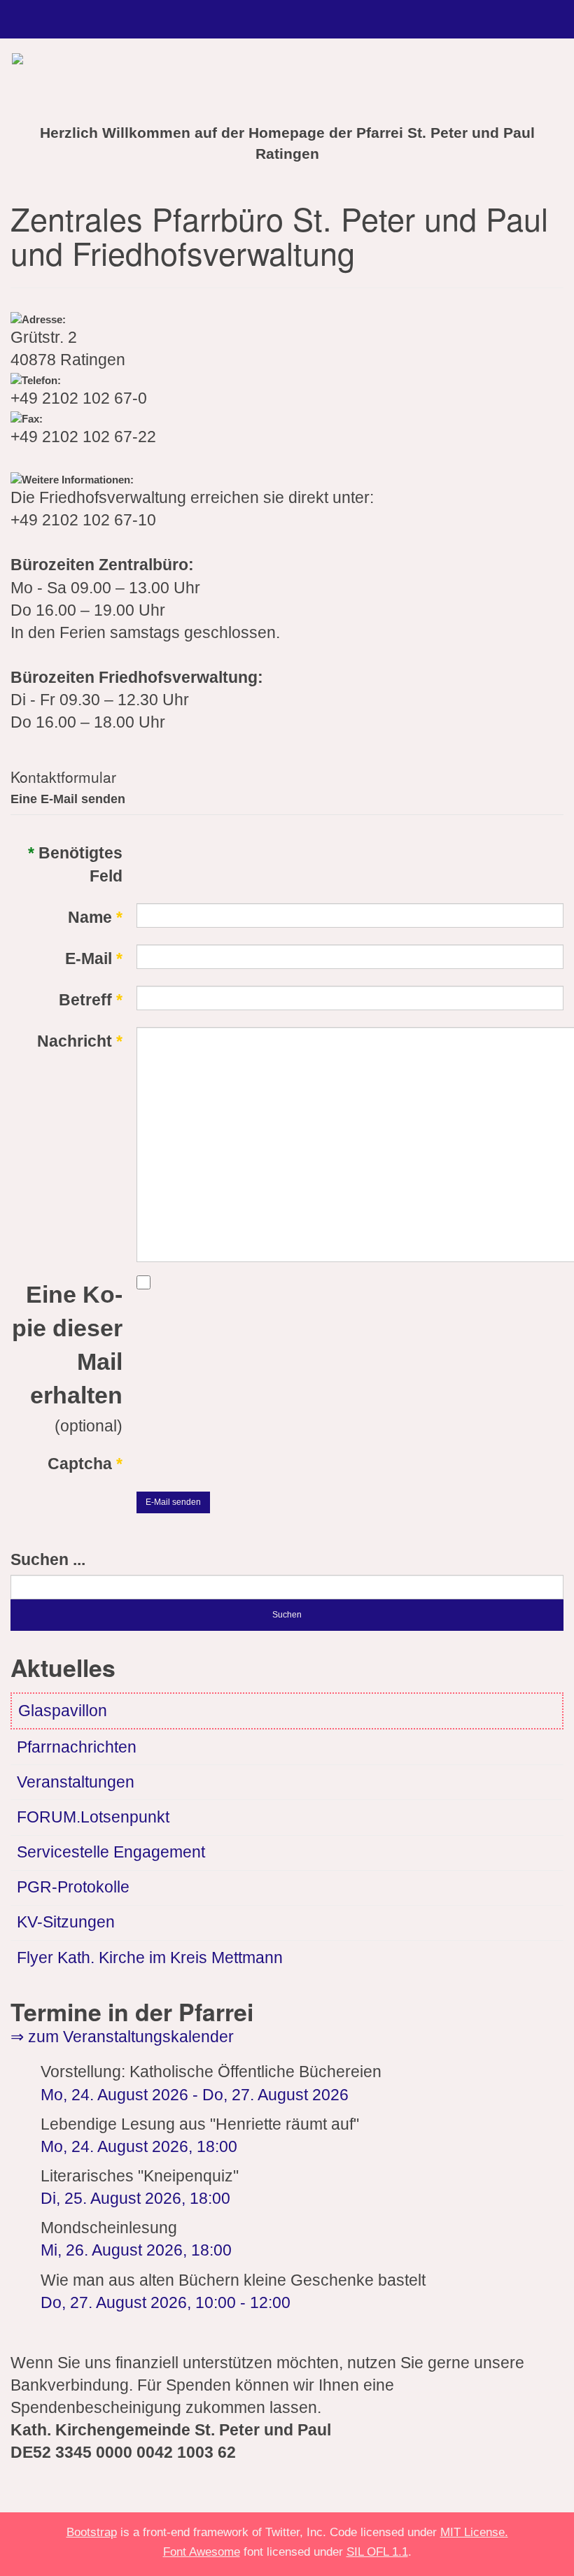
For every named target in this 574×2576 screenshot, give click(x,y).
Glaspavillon (63, 1711)
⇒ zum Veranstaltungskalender (122, 2037)
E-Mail (94, 959)
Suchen (287, 1615)
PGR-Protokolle (73, 1887)
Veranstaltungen (76, 1782)
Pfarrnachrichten (77, 1747)
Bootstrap (92, 2532)
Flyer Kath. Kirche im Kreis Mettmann (150, 1958)
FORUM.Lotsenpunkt (93, 1817)
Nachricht (80, 1041)
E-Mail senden (173, 1502)
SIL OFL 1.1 (377, 2552)
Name (95, 918)
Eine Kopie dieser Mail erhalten (67, 1345)
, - (166, 2303)
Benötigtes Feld (75, 864)
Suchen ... (48, 1560)
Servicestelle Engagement (111, 1852)
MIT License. (474, 2532)
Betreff (91, 1000)
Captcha (85, 1464)
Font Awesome (202, 2552)
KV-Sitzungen (66, 1922)
